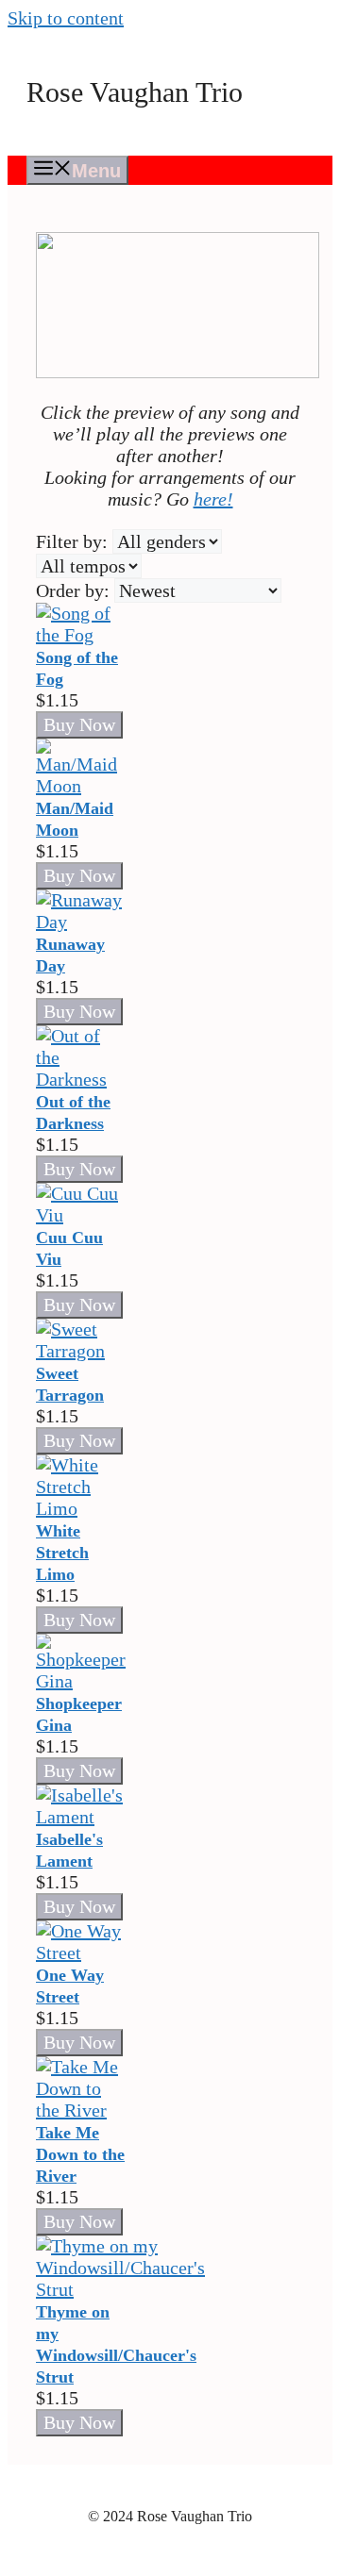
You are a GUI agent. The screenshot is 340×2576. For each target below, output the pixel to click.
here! (213, 499)
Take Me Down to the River (80, 2154)
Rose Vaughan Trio (135, 92)
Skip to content (66, 18)
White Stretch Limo (62, 1553)
